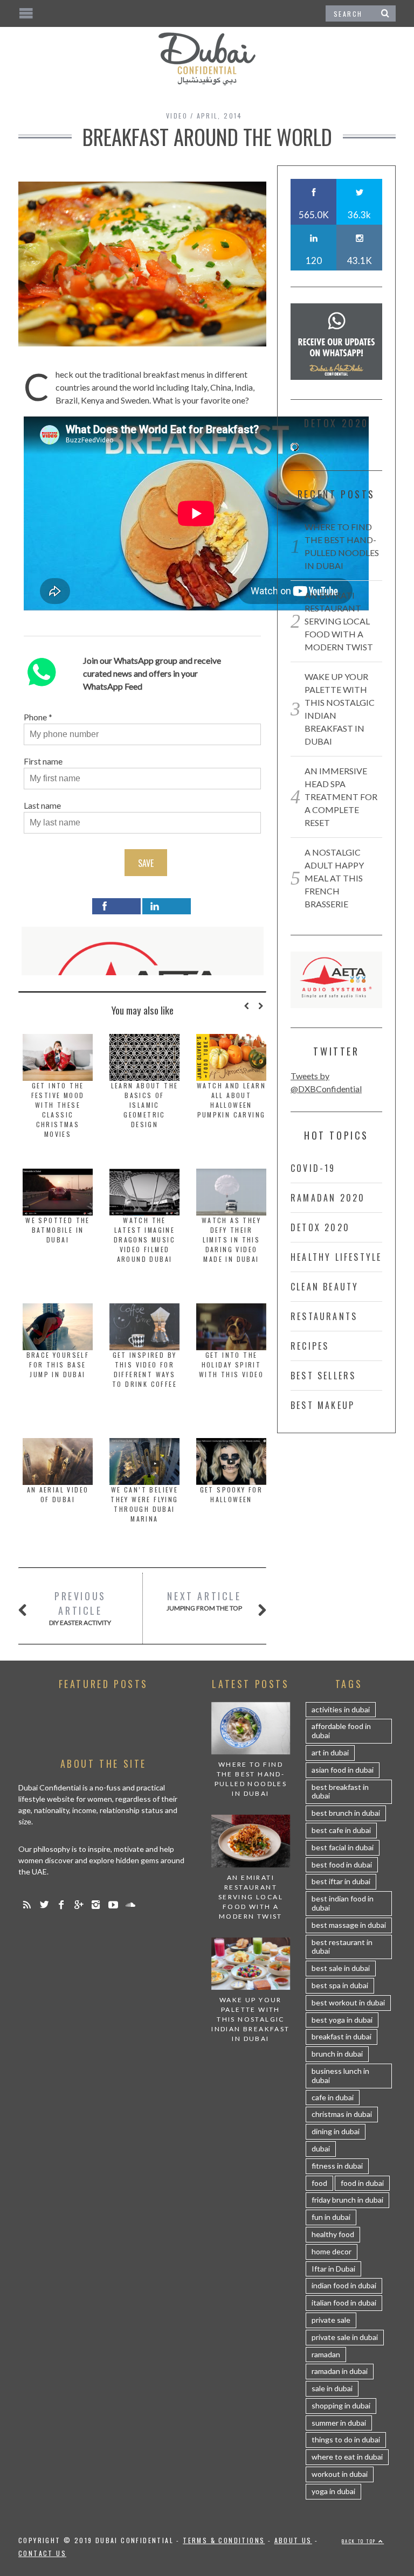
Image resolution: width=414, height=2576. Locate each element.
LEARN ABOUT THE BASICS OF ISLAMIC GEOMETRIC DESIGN (145, 1105)
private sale (331, 2320)
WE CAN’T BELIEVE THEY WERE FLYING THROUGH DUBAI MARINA (144, 1504)
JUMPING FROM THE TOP (204, 1601)
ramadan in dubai (340, 2371)
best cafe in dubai (341, 1830)
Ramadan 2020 (328, 1198)
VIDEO (177, 116)
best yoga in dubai (342, 2020)
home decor (332, 2251)
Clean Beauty (325, 1287)
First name (43, 761)
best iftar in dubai (341, 1881)
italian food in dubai (344, 2303)
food (319, 2183)
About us (293, 2540)
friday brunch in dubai (347, 2200)
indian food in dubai (344, 2285)
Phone (35, 717)
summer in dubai (339, 2423)
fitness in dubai (337, 2166)
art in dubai (330, 1752)
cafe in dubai (333, 2097)
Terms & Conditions (224, 2540)
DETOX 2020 (320, 1227)
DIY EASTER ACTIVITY (80, 1608)
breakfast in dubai (341, 2036)
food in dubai (362, 2183)
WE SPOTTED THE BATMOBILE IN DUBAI (58, 1230)
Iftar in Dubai (333, 2269)
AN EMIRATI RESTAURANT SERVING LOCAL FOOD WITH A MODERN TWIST (339, 621)
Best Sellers (323, 1376)
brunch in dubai (337, 2054)
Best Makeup (323, 1405)
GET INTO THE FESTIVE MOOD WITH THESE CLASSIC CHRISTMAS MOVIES (58, 1110)
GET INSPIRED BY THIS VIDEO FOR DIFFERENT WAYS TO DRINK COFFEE (144, 1369)
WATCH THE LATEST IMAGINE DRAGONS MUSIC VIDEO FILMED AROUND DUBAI (144, 1240)
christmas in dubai (342, 2114)
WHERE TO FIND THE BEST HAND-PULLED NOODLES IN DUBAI (251, 1779)
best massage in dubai (349, 1925)
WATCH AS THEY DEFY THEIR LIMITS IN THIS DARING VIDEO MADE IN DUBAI (231, 1240)
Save (146, 863)
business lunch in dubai (340, 2075)
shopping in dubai (341, 2405)
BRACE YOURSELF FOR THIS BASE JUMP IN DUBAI (58, 1365)
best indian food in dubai (343, 1903)
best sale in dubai (341, 1968)
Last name (42, 805)
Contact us (42, 2553)
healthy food (333, 2234)
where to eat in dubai (347, 2457)
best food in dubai (342, 1865)
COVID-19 (313, 1168)
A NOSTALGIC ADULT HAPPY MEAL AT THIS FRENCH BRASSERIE (334, 878)
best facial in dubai (343, 1847)
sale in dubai (332, 2388)
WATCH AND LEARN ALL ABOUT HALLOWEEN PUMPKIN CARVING (231, 1100)
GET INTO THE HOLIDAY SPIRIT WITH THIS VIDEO (231, 1365)
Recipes (310, 1346)
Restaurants (324, 1316)
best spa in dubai (340, 1985)
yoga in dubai (333, 2491)
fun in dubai (331, 2217)
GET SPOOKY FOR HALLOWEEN (232, 1494)
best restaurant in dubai (342, 1947)
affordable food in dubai (341, 1731)
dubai (321, 2148)
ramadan (326, 2354)
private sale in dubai (345, 2337)
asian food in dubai (343, 1770)
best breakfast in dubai (340, 1792)
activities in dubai (341, 1709)
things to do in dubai (346, 2439)
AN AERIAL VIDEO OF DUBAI (58, 1494)
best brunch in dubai (346, 1813)
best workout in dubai (348, 2002)
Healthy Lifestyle (336, 1257)
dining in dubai (336, 2131)
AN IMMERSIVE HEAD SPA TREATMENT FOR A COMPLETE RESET (341, 797)
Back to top (360, 2541)
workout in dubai (340, 2474)
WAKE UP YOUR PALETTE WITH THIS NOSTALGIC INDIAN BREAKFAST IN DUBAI (250, 2019)
